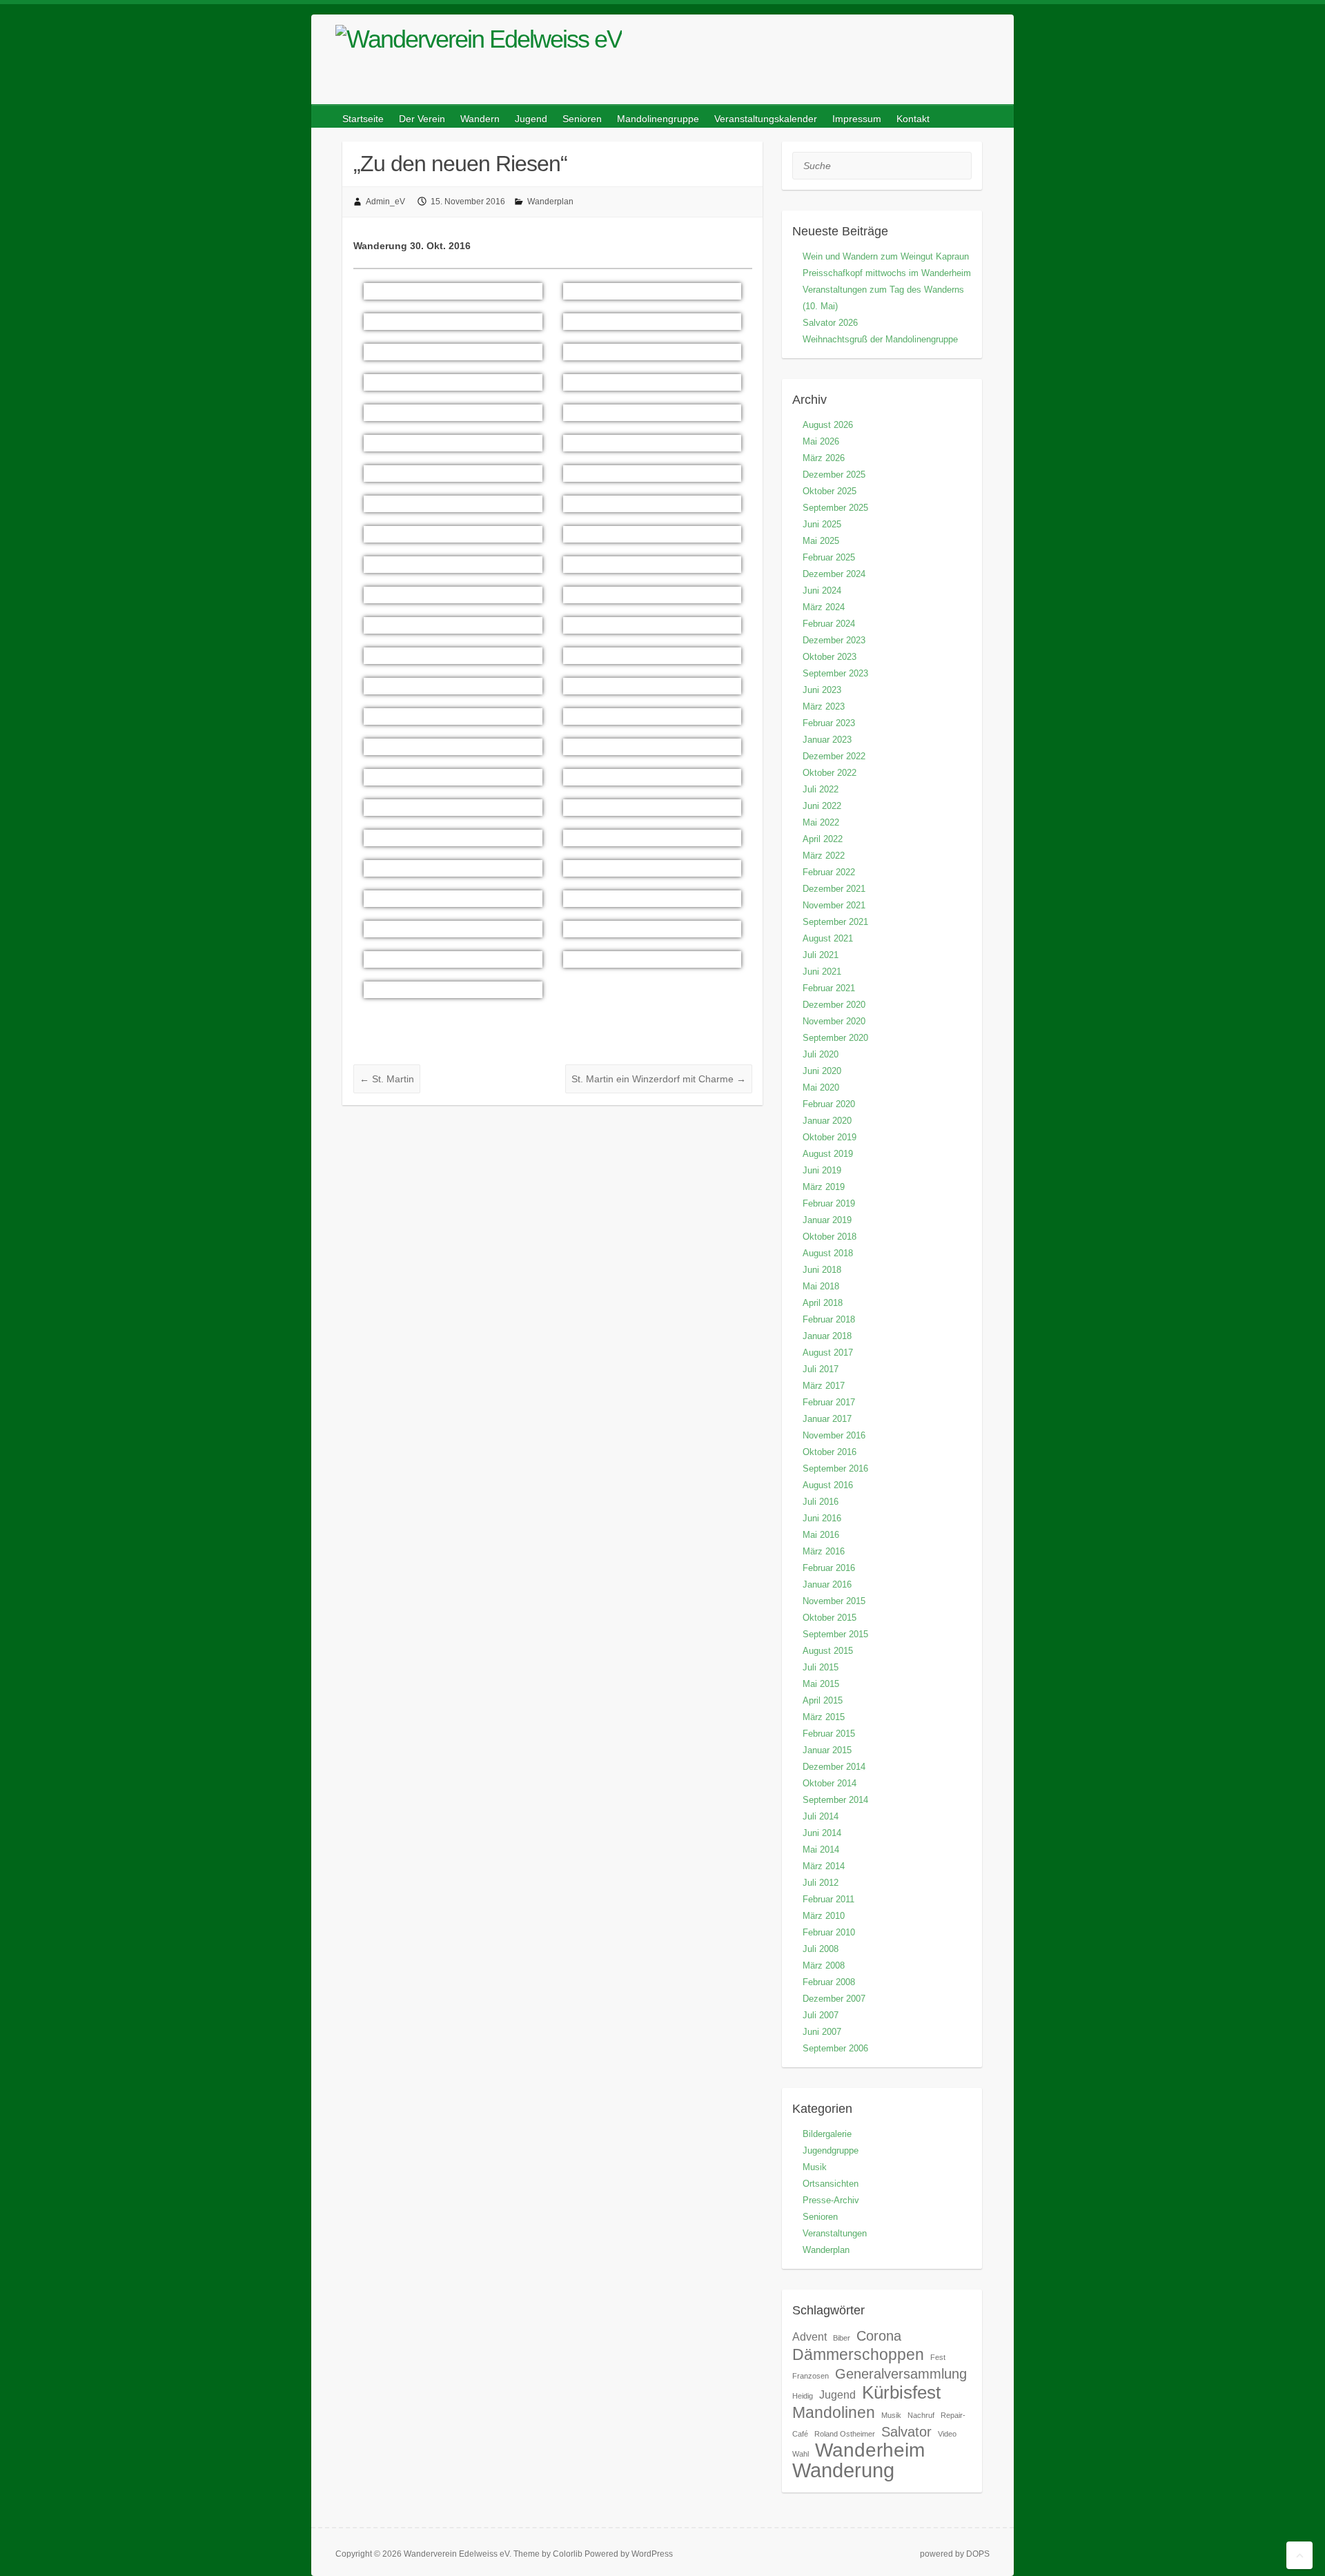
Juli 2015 (821, 1667)
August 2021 (828, 938)
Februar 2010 (829, 1932)
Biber (842, 2338)
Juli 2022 (821, 789)
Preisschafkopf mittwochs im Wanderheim (887, 273)
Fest (938, 2357)
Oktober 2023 (830, 657)
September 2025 (835, 508)
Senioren (582, 119)
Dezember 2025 (834, 475)
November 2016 (834, 1435)
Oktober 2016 (830, 1452)
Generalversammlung (901, 2374)
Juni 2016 (822, 1518)
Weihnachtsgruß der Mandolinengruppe (880, 339)
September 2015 (835, 1634)
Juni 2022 (822, 806)
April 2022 (823, 839)
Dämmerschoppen (858, 2354)
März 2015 (824, 1717)
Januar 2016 (827, 1584)
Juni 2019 (822, 1170)
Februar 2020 (829, 1104)
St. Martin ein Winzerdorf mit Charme (659, 1079)
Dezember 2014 (834, 1767)
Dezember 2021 (834, 889)
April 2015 (823, 1700)
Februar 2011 (828, 1899)
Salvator (906, 2432)
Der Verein (422, 119)
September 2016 (835, 1468)
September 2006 (835, 2048)
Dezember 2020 (834, 1005)
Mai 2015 (821, 1684)
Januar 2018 (827, 1336)
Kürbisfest (901, 2392)
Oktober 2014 (830, 1783)
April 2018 (823, 1303)
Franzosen (811, 2376)
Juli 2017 (821, 1369)
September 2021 (835, 922)
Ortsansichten (831, 2184)
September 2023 (835, 673)
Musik (815, 2167)
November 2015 (834, 1601)
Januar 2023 (827, 740)
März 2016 (824, 1551)
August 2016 (828, 1485)
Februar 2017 (829, 1402)
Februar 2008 (829, 1982)
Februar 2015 (829, 1734)
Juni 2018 (822, 1270)
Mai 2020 (821, 1087)
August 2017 (828, 1353)
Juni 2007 (822, 2032)
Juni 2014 (822, 1833)
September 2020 (835, 1038)
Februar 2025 (829, 557)
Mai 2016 (821, 1535)
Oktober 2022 (830, 773)
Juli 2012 (821, 1883)
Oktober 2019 (830, 1137)
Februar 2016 (829, 1568)
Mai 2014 (821, 1850)
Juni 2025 (822, 524)
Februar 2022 (829, 872)
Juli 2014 (821, 1816)
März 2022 (824, 856)
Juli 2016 (821, 1502)
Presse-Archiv (831, 2200)
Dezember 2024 (834, 574)
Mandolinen (834, 2412)
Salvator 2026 (830, 323)
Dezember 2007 (834, 1999)
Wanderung (843, 2470)
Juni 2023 (822, 690)
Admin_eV (385, 202)
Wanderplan (550, 202)
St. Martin (387, 1079)
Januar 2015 (827, 1750)
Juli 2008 (821, 1949)
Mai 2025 (821, 541)
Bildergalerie (827, 2134)
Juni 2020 (822, 1071)
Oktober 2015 (830, 1618)
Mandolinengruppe (658, 119)
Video (947, 2434)
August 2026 (828, 425)
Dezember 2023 (834, 640)
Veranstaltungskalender (766, 119)
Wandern (480, 119)
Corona (879, 2336)
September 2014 (835, 1800)
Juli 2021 (821, 955)
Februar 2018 (829, 1319)
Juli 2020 (821, 1054)
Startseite (363, 119)
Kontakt (913, 119)
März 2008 (824, 1965)
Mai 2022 (821, 822)
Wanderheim (870, 2450)
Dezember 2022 (834, 756)
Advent (809, 2336)
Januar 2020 (827, 1121)
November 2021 (834, 905)
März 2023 (824, 706)
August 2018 (828, 1253)
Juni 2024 (822, 591)
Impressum (857, 119)
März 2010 (824, 1916)
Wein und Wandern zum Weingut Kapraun (886, 256)
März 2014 (824, 1866)
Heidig (803, 2396)
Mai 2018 (821, 1286)
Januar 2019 (827, 1220)
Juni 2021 (822, 972)
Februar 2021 (829, 988)
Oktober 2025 (830, 491)
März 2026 (824, 458)
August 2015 (828, 1651)
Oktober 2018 (830, 1237)
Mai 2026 (821, 441)
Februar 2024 (829, 624)
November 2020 (834, 1021)
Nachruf (921, 2415)
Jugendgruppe (831, 2150)
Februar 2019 (829, 1203)
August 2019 (828, 1154)
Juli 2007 (821, 2015)
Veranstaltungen (835, 2233)
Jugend (531, 119)
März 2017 (824, 1386)
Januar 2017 (827, 1419)
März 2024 (824, 607)
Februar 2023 (829, 723)
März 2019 (824, 1187)
